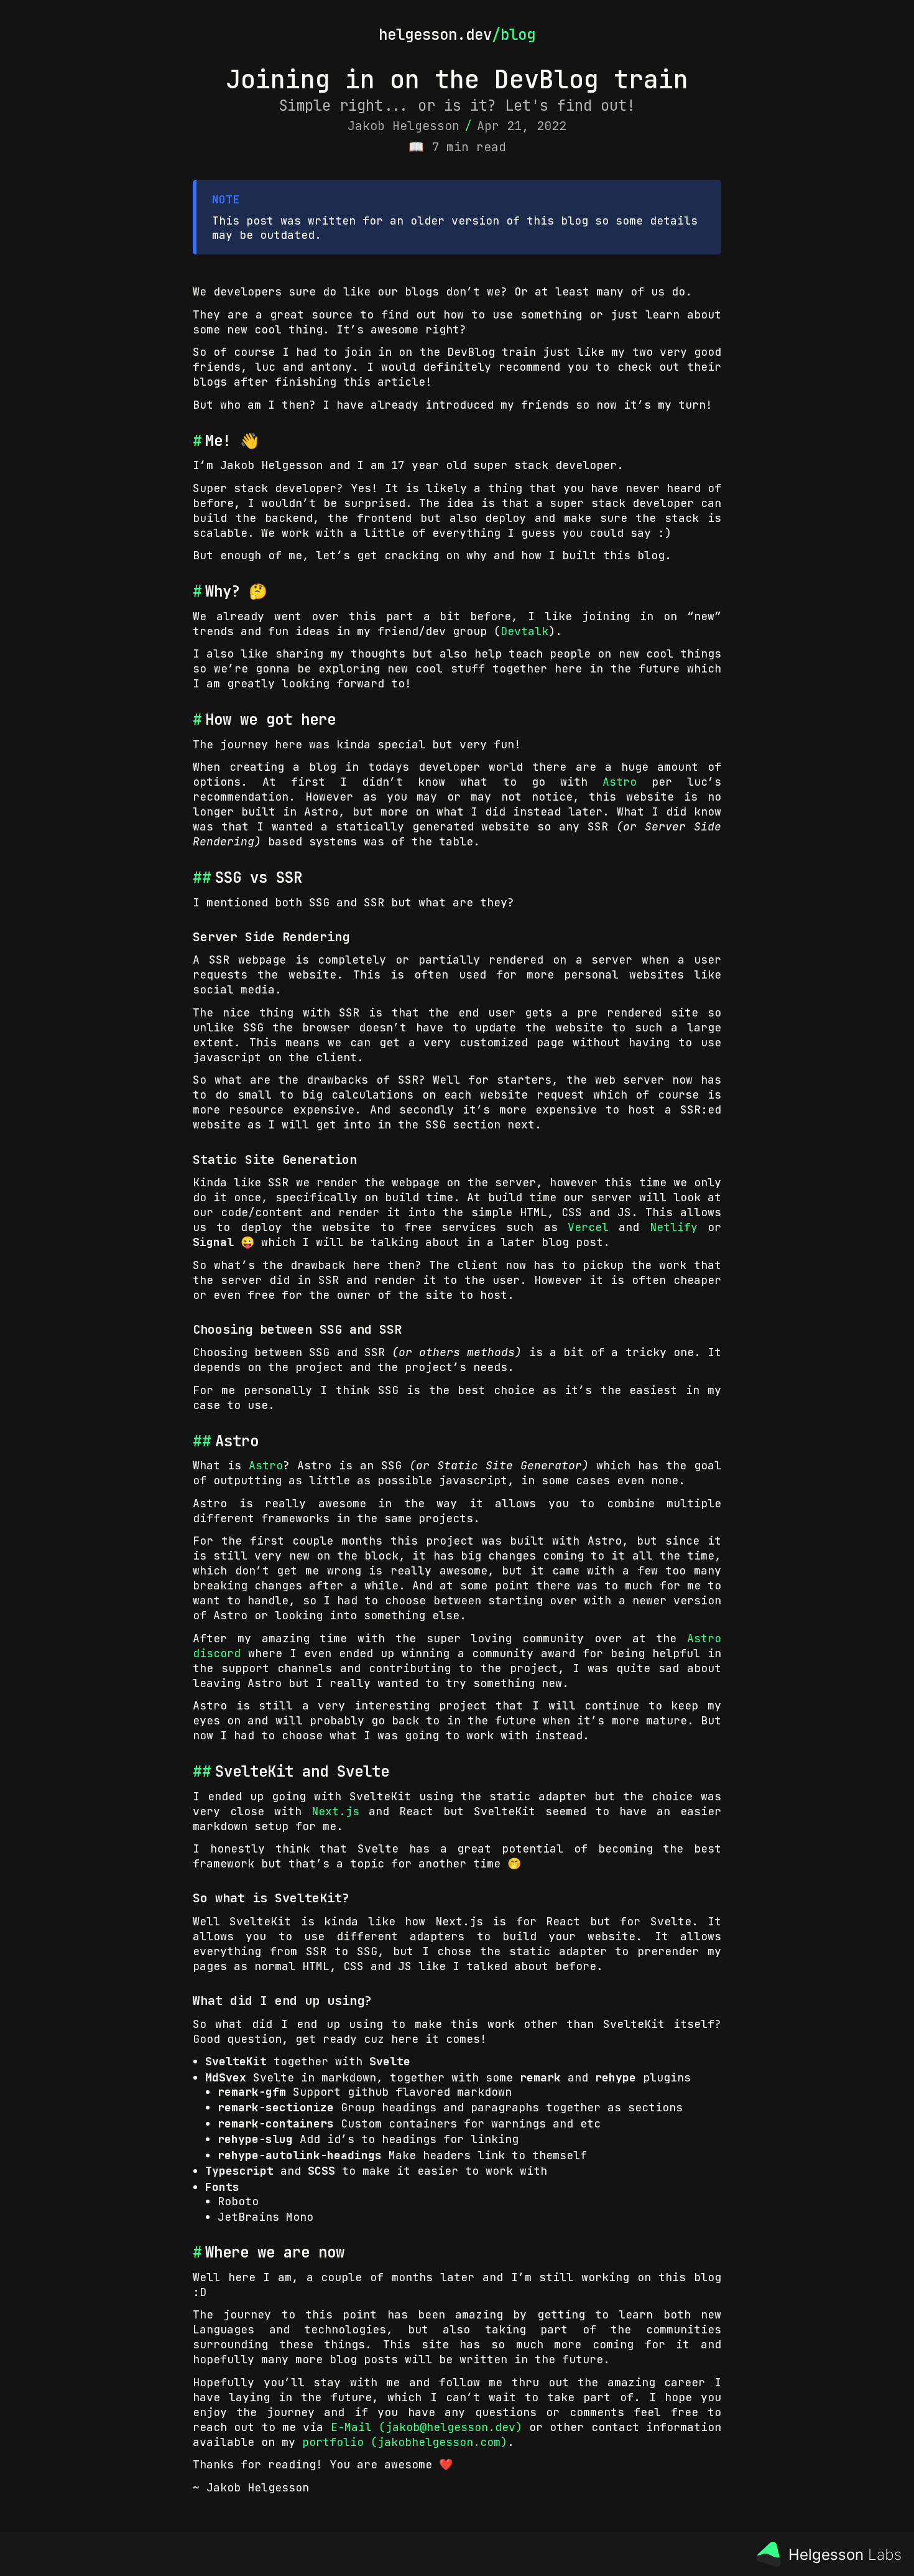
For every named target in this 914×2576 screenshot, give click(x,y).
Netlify (674, 1227)
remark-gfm (252, 2092)
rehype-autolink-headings (300, 2155)
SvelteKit (236, 2061)
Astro (620, 782)
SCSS (321, 2171)
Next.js (335, 1811)
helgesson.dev (435, 35)
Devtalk (524, 631)
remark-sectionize (276, 2107)
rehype (616, 2077)
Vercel (588, 1227)
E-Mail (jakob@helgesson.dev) (427, 2427)
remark (540, 2077)
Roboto (238, 2201)
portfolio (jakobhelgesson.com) (405, 2442)
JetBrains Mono (265, 2217)
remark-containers (276, 2123)
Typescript (239, 2171)
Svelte (390, 2061)
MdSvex (226, 2077)
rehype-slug (255, 2139)
